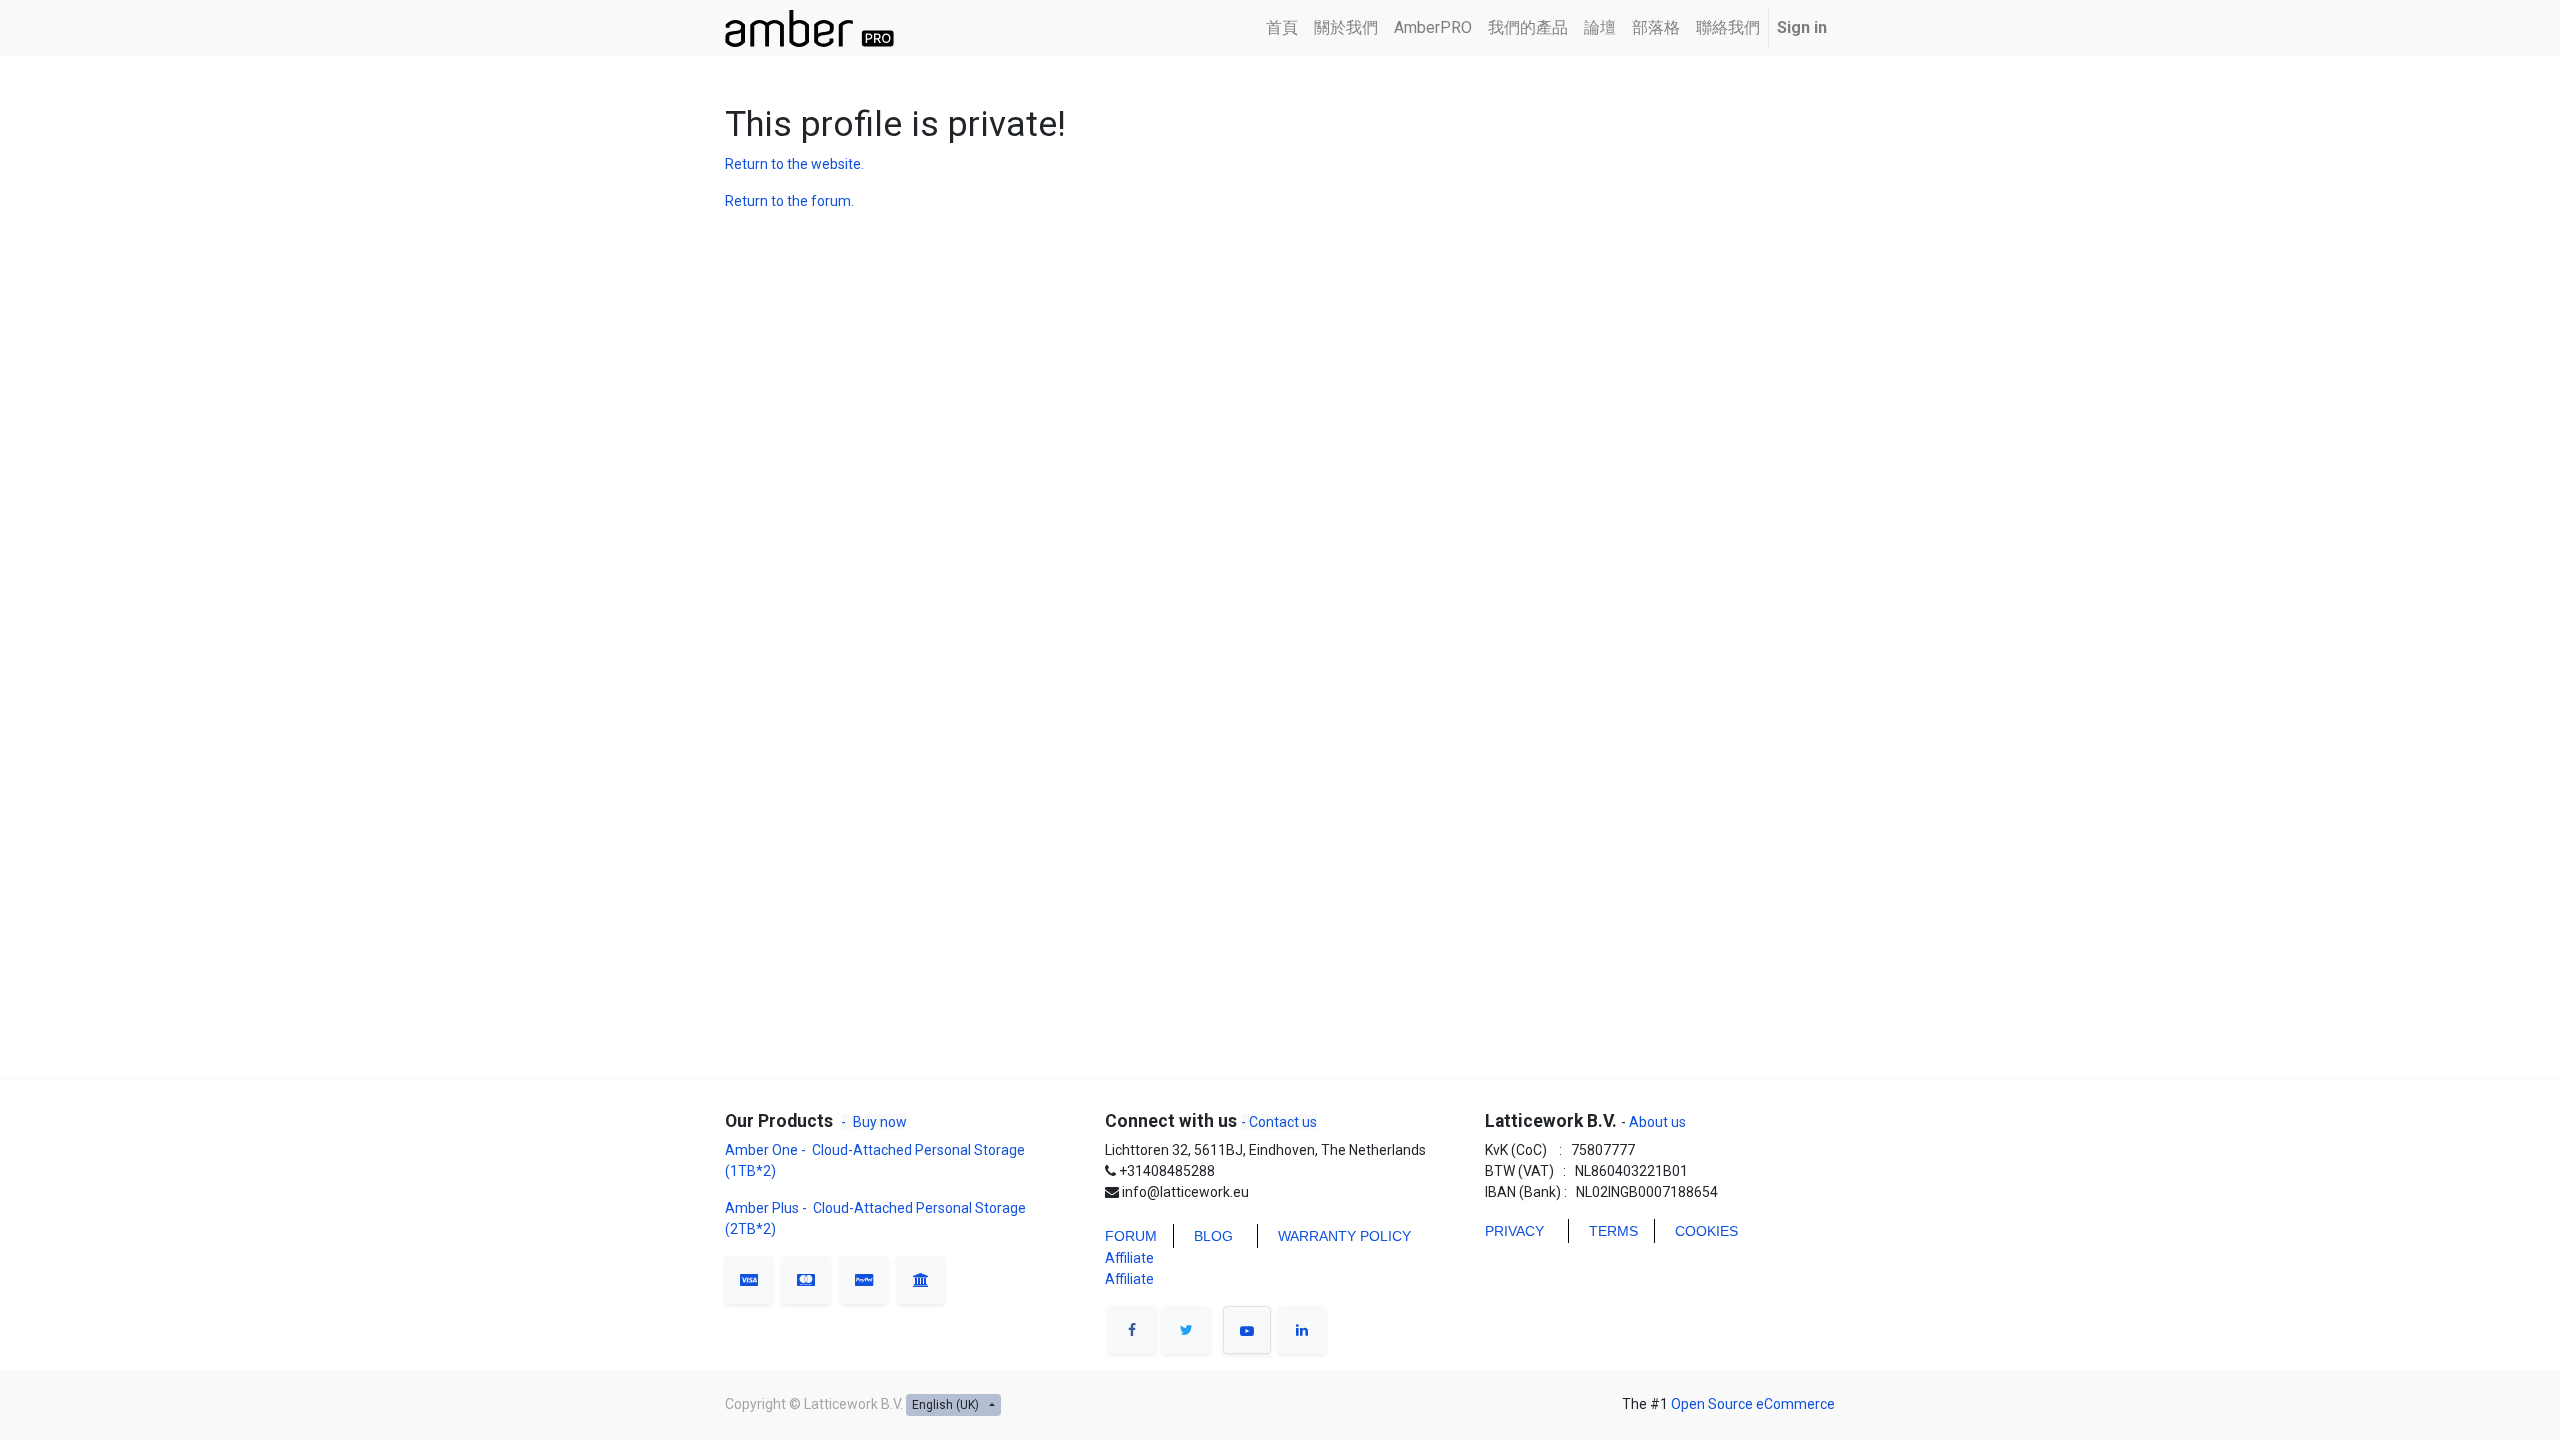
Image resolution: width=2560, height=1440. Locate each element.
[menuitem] (1282, 28)
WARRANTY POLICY (1344, 1236)
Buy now (880, 1122)
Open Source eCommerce (1753, 1404)
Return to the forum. (789, 201)
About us (1656, 1122)
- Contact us (1279, 1122)
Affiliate (1129, 1258)
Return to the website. (794, 164)
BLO (1208, 1236)
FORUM (1131, 1236)
